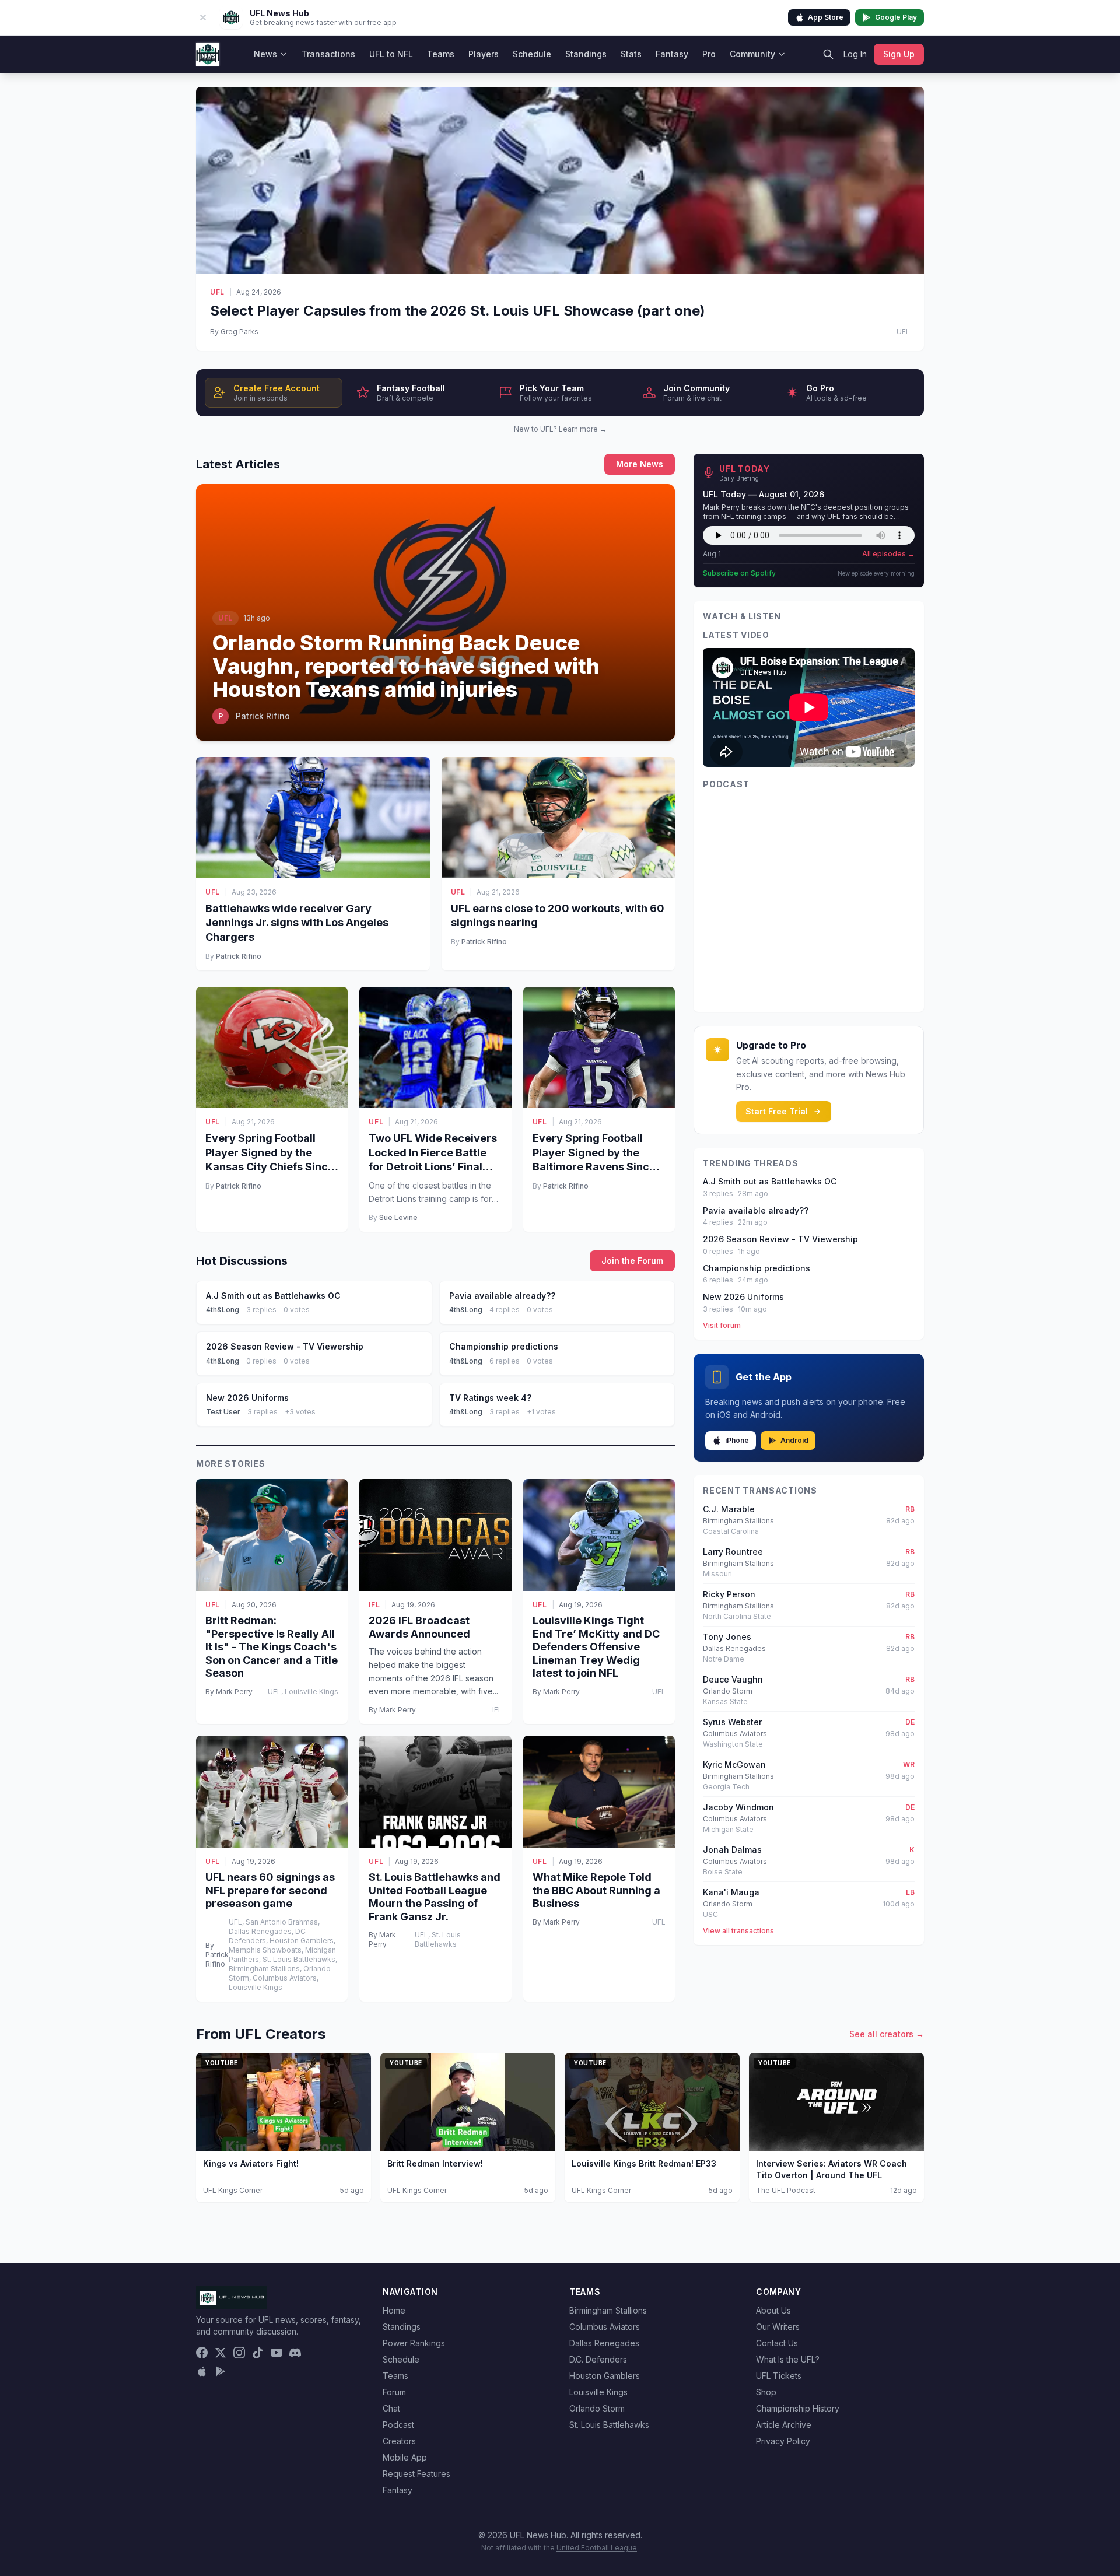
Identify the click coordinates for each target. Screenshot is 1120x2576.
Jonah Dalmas (732, 1850)
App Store (826, 17)
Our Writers (778, 2327)
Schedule (532, 54)
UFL (217, 292)
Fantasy (672, 54)
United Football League (597, 2548)
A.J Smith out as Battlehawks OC (770, 1181)
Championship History (798, 2408)
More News (640, 464)
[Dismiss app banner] (203, 17)
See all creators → (887, 2034)
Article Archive (784, 2425)
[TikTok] (258, 2353)
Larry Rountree (733, 1552)
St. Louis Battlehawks (609, 2425)
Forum (394, 2392)
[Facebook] (202, 2353)
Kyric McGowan (734, 1764)
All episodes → (888, 554)
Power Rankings (414, 2343)
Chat (391, 2408)
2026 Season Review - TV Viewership (780, 1239)
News (265, 54)
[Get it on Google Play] (220, 2371)
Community (752, 54)
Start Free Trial (777, 1111)
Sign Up (899, 54)
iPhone (737, 1440)
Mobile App (405, 2457)
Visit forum (722, 1325)
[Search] (828, 54)
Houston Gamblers (605, 2376)
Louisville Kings (598, 2392)
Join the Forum (632, 1261)
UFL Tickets (779, 2376)
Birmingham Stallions (608, 2310)
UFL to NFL (391, 54)
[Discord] (295, 2353)
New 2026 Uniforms (743, 1297)
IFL (374, 1605)
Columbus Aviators (605, 2327)
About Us (773, 2310)
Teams (441, 54)
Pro (709, 54)
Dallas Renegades (604, 2343)
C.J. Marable (729, 1509)
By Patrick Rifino (217, 1955)
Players (484, 54)
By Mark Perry (229, 1692)
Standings (586, 54)
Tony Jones (727, 1637)
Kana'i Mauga (731, 1892)
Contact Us (777, 2343)
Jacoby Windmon (738, 1807)
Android (794, 1440)
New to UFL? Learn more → (560, 429)
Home (394, 2310)
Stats (631, 54)
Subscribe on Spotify (739, 573)
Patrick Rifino (239, 956)
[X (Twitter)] (220, 2353)
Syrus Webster (732, 1722)
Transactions (328, 54)
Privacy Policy (783, 2441)
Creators (399, 2441)
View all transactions (738, 1931)
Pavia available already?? (756, 1210)
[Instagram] (239, 2353)
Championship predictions (757, 1268)
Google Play (896, 17)
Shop (766, 2392)
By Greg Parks (234, 332)
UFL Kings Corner (233, 2190)
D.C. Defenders (598, 2359)
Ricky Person (729, 1594)
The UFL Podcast (786, 2190)
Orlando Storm (597, 2408)
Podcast (398, 2425)
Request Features (416, 2474)
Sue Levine (398, 1217)
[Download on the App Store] (202, 2371)
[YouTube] (276, 2353)
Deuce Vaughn (733, 1679)
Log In (855, 54)
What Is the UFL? (788, 2359)
